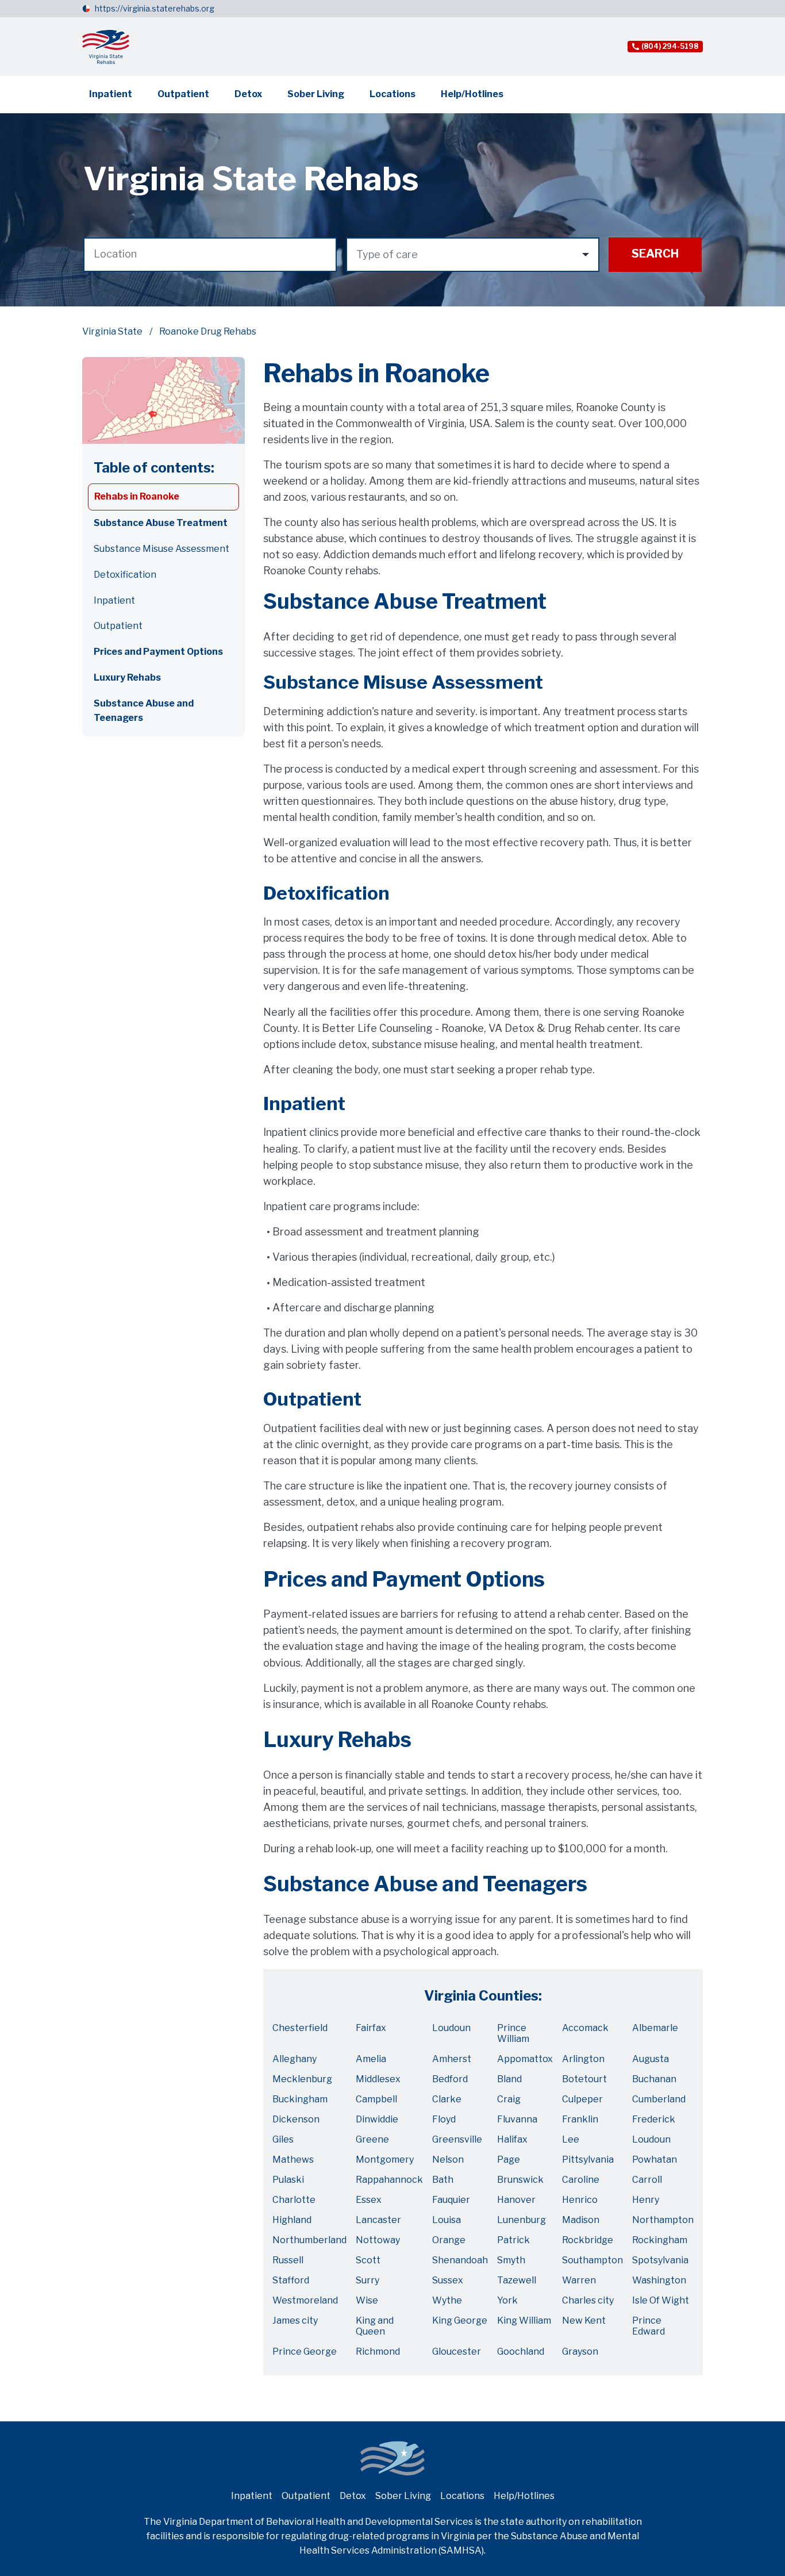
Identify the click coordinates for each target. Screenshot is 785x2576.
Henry (646, 2200)
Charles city (588, 2300)
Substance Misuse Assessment (161, 549)
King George (460, 2320)
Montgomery (385, 2160)
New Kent (584, 2320)
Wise (367, 2300)
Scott (368, 2260)
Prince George (305, 2352)
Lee (571, 2139)
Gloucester (457, 2352)
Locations (392, 94)
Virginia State (112, 331)
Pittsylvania (588, 2160)
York (507, 2300)
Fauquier (451, 2200)
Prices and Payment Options (158, 652)
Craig (509, 2099)
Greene (372, 2139)
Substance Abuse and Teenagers (144, 711)
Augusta (651, 2059)
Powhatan (655, 2160)
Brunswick (520, 2180)
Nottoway (378, 2240)
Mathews (293, 2160)
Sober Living (316, 94)
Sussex (448, 2280)
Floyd (444, 2119)
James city (295, 2320)
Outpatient (183, 94)
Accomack (585, 2028)
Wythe (447, 2300)
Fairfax (371, 2028)
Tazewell (517, 2280)
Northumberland (309, 2240)
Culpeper (582, 2099)
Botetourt (584, 2079)
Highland (292, 2220)
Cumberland (659, 2099)
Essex (369, 2200)
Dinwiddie (377, 2119)
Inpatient (111, 94)
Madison (581, 2220)
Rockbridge (588, 2240)
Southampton (592, 2260)
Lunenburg (522, 2220)
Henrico (580, 2200)
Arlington (583, 2059)
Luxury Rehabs (127, 677)
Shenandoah (460, 2260)
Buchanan (654, 2079)
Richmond (378, 2352)
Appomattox (525, 2059)
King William (524, 2320)
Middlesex (378, 2079)
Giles (283, 2139)
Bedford (450, 2079)
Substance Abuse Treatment (161, 523)
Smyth (511, 2260)
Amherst (452, 2059)
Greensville (457, 2139)
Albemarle (655, 2028)
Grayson (580, 2352)
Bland (509, 2079)
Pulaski (288, 2180)
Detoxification (125, 575)
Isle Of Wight (661, 2300)
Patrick (513, 2240)
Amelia (371, 2059)
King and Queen (375, 2326)
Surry (368, 2280)
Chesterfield (300, 2028)
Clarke (447, 2099)
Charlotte (294, 2200)
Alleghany (295, 2059)
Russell (288, 2260)
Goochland (521, 2352)
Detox (248, 94)
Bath (443, 2180)
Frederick (654, 2119)
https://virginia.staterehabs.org (155, 8)
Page (509, 2160)
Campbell (376, 2099)
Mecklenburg (302, 2079)
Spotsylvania (660, 2260)
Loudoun (451, 2028)
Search (655, 254)
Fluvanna (517, 2119)
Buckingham (300, 2099)
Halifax (512, 2139)
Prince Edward (649, 2326)
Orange (449, 2240)
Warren (579, 2280)
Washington (659, 2280)
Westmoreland (305, 2300)
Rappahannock (389, 2180)
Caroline (581, 2180)
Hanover (516, 2200)
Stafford (291, 2280)
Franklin (580, 2119)
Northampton (663, 2220)
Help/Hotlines (472, 94)
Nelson (448, 2160)
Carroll (647, 2180)
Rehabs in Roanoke (137, 496)
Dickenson (296, 2119)
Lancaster (378, 2220)
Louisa (447, 2220)
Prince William (513, 2033)
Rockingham (660, 2240)
